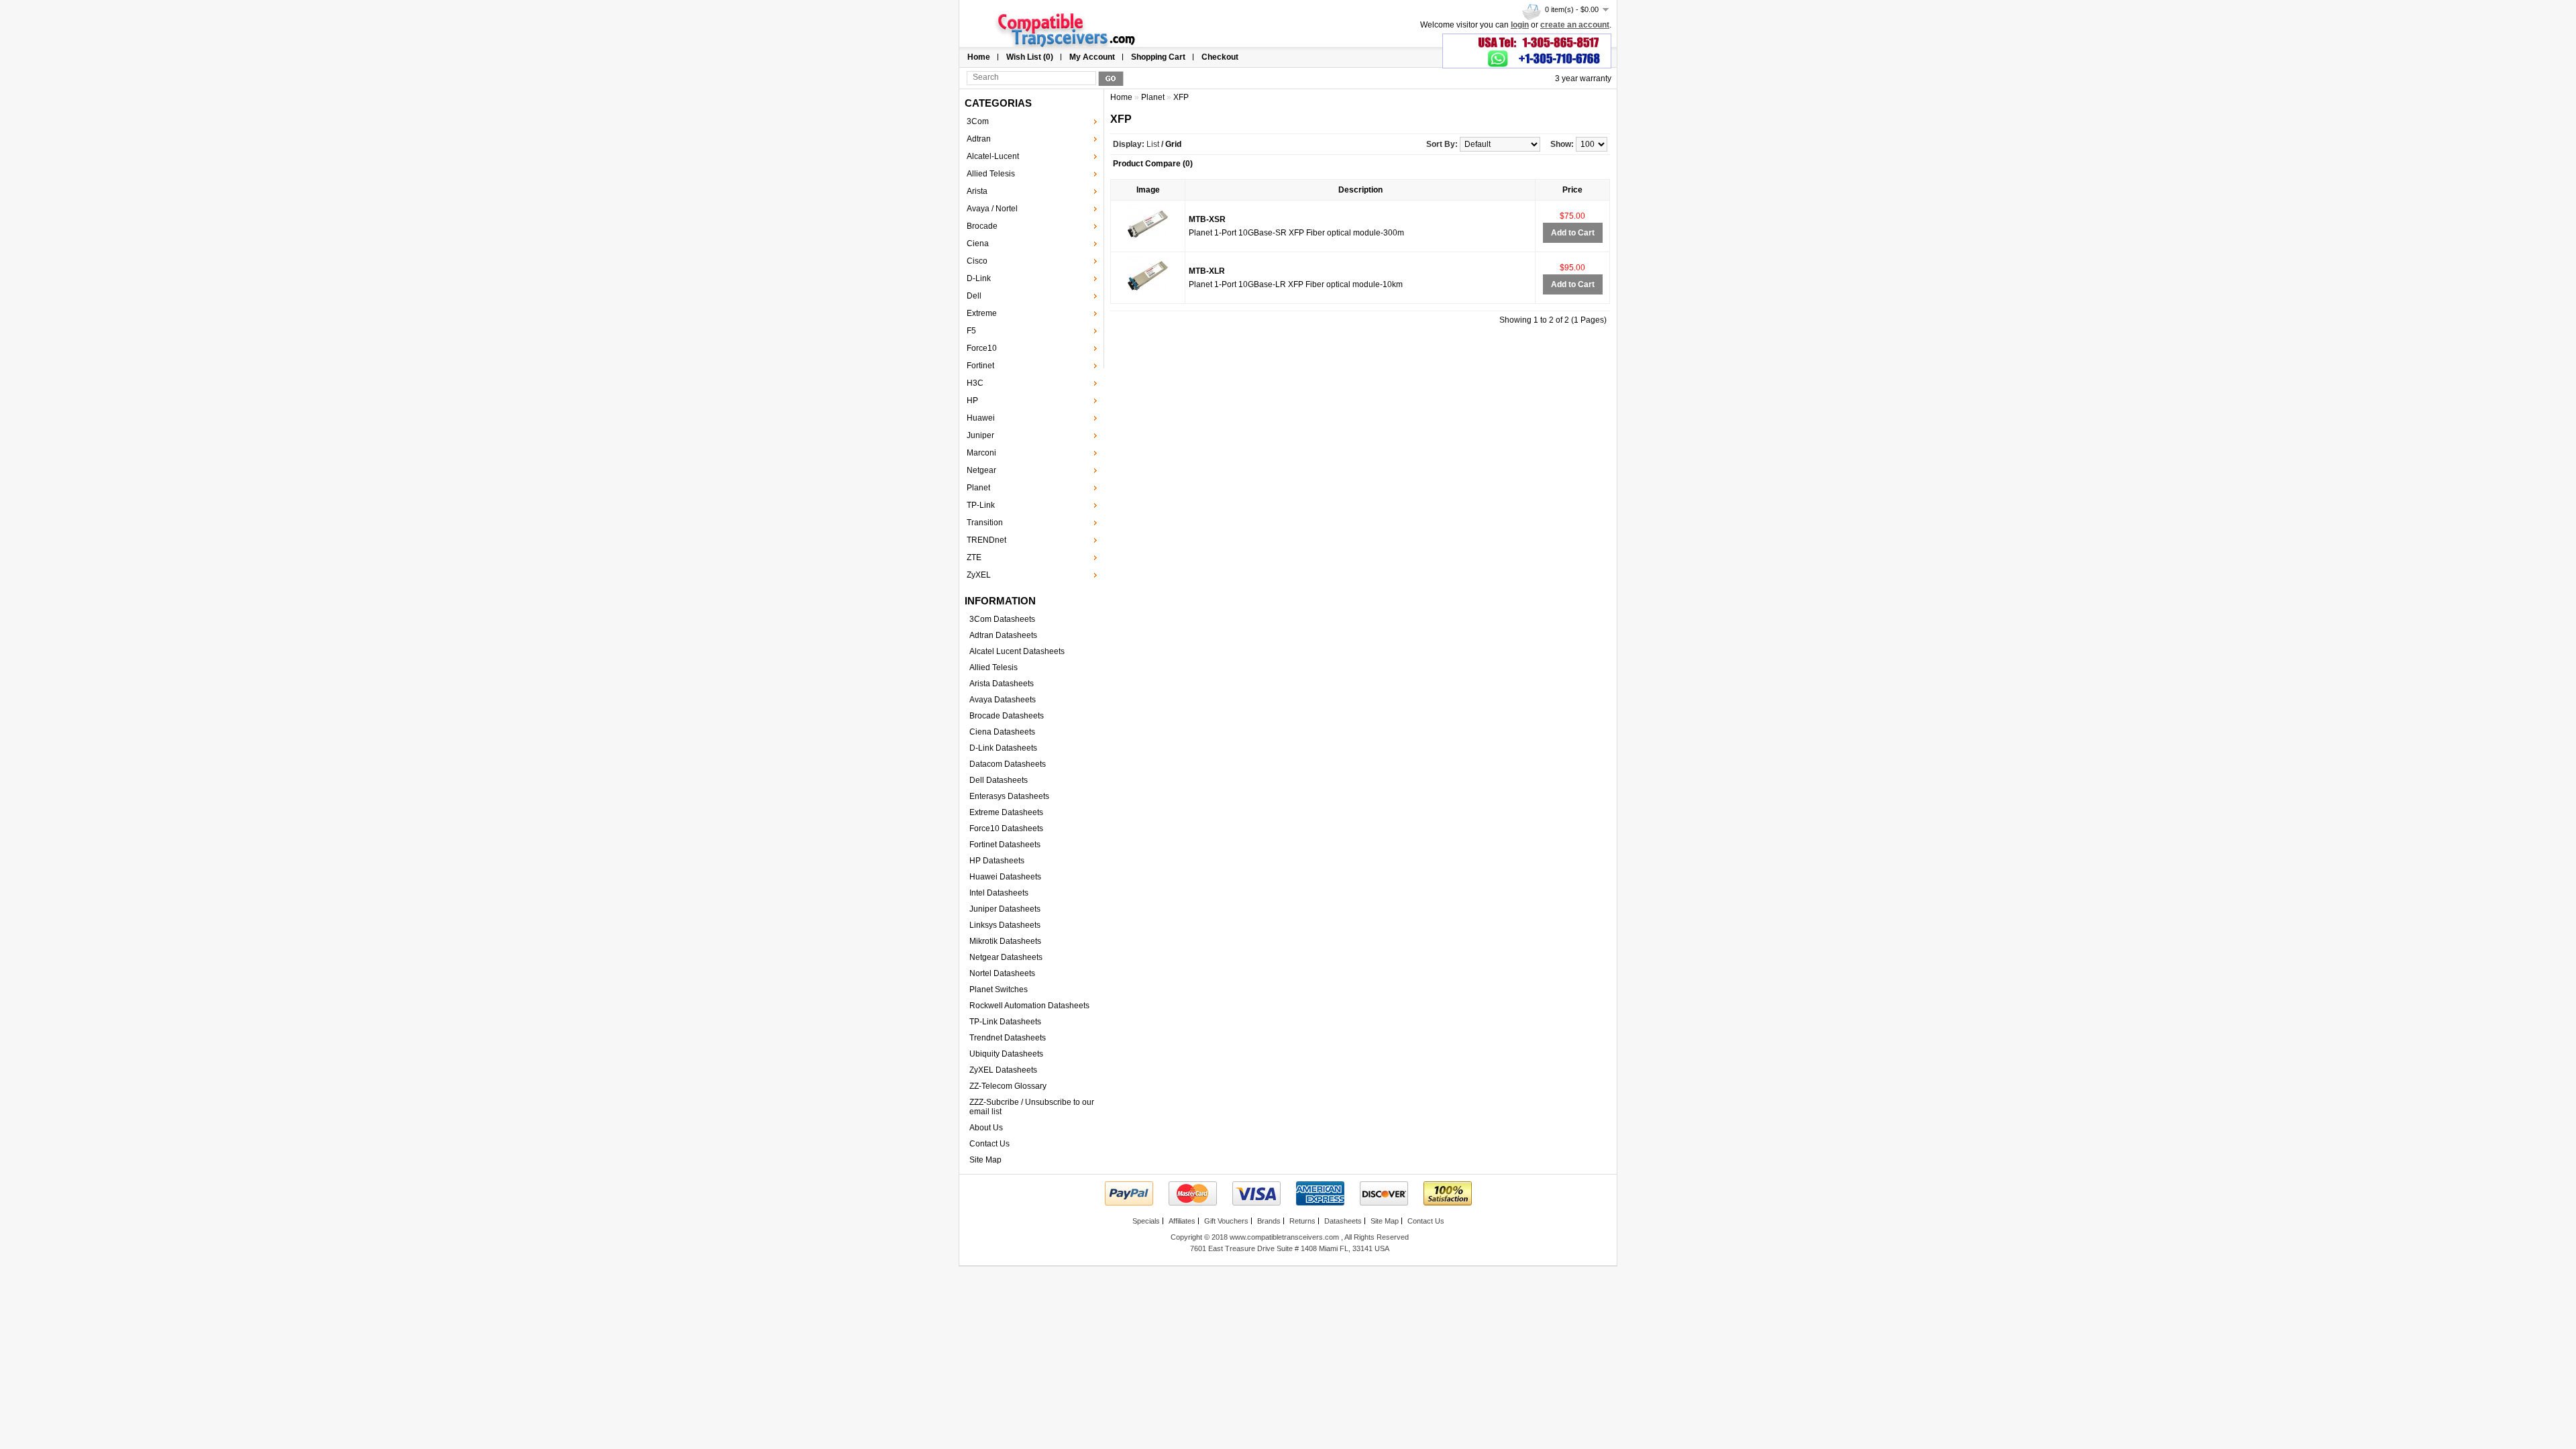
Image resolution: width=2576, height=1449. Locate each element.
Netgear (981, 470)
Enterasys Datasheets (1009, 796)
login (1520, 25)
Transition (985, 523)
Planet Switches (999, 989)
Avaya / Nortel (992, 209)
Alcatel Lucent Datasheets (1017, 651)
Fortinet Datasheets (1005, 845)
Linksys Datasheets (1005, 925)
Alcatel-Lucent (993, 156)
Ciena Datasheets (1002, 732)
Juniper (980, 435)
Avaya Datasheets (1003, 700)
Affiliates (1182, 1221)
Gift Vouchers (1226, 1221)
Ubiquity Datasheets (1006, 1054)
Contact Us (989, 1144)
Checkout (1220, 57)
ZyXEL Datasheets (1003, 1070)
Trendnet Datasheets (1008, 1038)
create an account (1575, 25)
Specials (1146, 1221)
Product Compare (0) (1153, 164)
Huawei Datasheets (1005, 877)
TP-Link (981, 505)
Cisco (977, 261)
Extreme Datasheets (1006, 812)
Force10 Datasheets (1006, 828)
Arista (977, 191)
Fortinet (980, 366)
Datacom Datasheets (1008, 764)
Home (979, 57)
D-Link (979, 278)
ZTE (974, 557)
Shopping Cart (1158, 57)
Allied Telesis (991, 174)
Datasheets (1343, 1221)
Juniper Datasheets (1005, 909)
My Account (1092, 57)
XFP (1181, 97)
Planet (978, 488)
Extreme (982, 313)
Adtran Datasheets (1003, 635)
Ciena (978, 244)
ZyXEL (979, 575)
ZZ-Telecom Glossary (1008, 1086)
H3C (975, 383)
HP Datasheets (997, 861)
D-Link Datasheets (1003, 748)
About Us (986, 1128)
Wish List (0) (1030, 57)
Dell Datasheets (999, 780)
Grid (1173, 144)
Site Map (985, 1160)
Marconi (981, 453)
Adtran (979, 139)
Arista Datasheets (1002, 684)
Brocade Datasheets (1007, 716)
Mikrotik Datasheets (1005, 941)
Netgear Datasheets (1006, 957)
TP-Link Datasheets (1005, 1022)
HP (972, 400)
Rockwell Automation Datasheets (1029, 1006)
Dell (974, 296)
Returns (1302, 1221)
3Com (978, 121)
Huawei (981, 418)
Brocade (982, 226)
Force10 (982, 348)
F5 (971, 331)
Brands (1269, 1221)
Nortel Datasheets (1002, 973)
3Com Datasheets (1002, 619)
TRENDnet (986, 540)
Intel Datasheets (999, 893)
